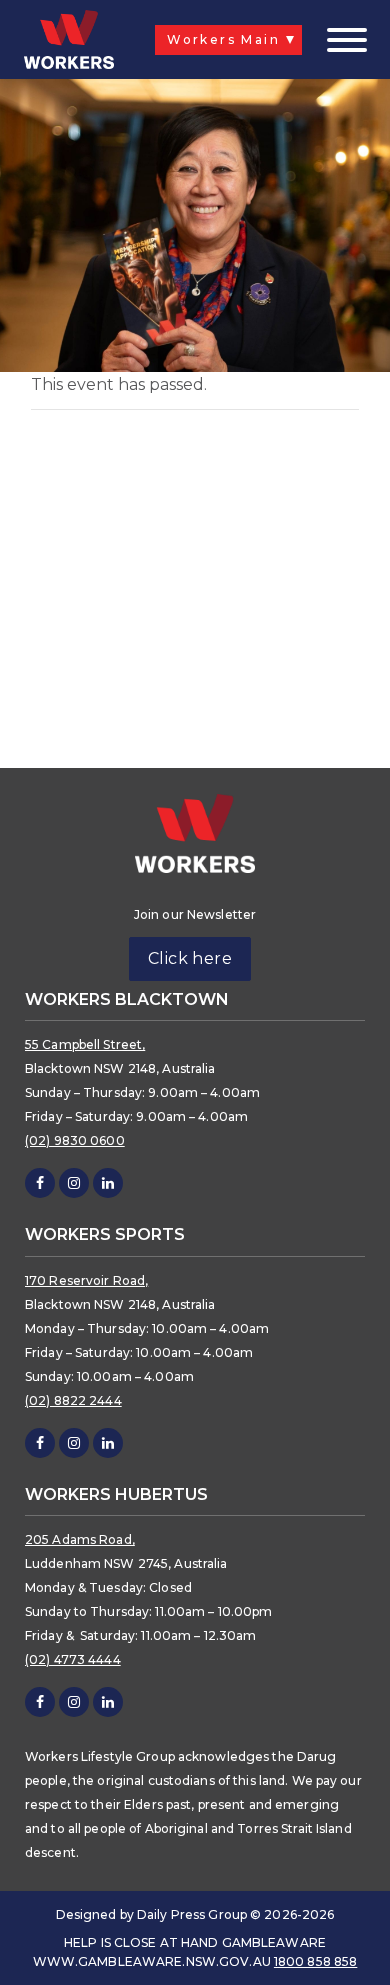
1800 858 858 (315, 1961)
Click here (190, 958)
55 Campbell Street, (85, 1044)
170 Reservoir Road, (86, 1280)
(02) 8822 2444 (73, 1400)
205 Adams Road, (80, 1539)
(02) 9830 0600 (75, 1140)
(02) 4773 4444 (73, 1659)
